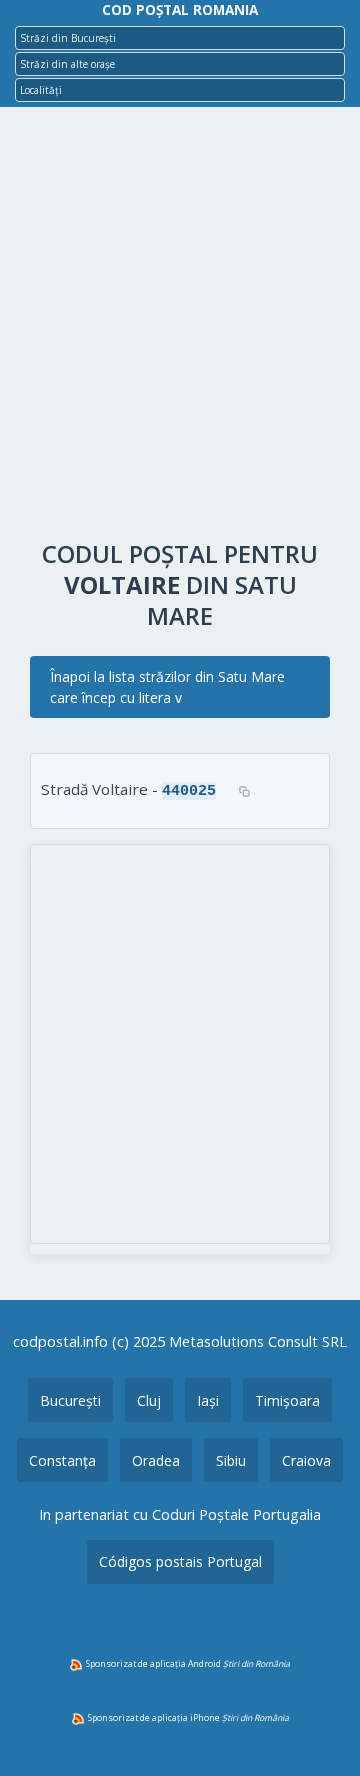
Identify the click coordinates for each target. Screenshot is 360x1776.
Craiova (306, 1460)
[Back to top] (318, 1729)
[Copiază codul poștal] (244, 791)
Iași (208, 1400)
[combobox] (180, 38)
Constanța (62, 1460)
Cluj (149, 1400)
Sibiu (231, 1460)
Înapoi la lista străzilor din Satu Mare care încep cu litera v (167, 687)
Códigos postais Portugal (180, 1561)
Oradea (156, 1460)
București (70, 1400)
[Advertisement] (180, 328)
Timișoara (287, 1400)
